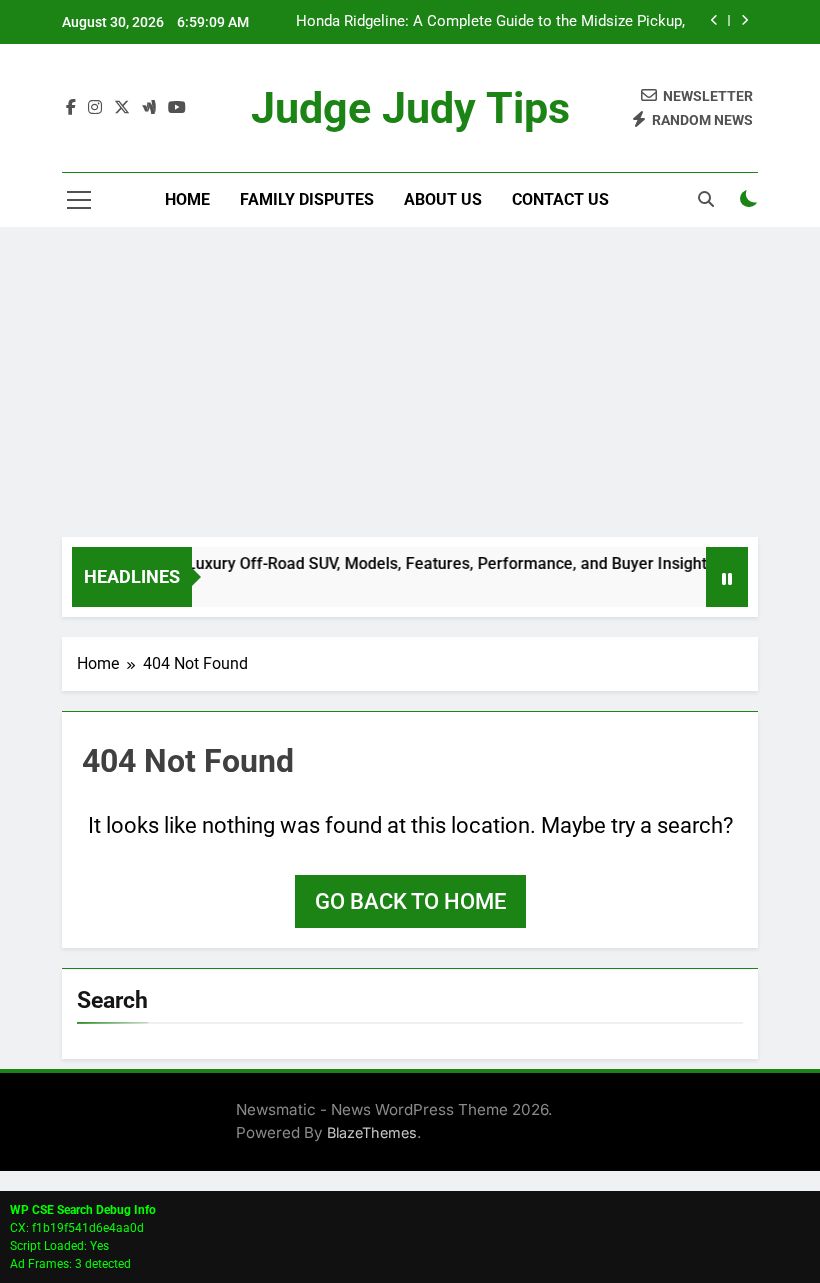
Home (187, 199)
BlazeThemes (372, 1132)
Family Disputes (307, 199)
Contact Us (560, 199)
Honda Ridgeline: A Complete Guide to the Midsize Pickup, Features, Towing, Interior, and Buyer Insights (490, 22)
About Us (443, 199)
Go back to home (410, 901)
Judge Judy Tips (410, 108)
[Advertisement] (410, 387)
